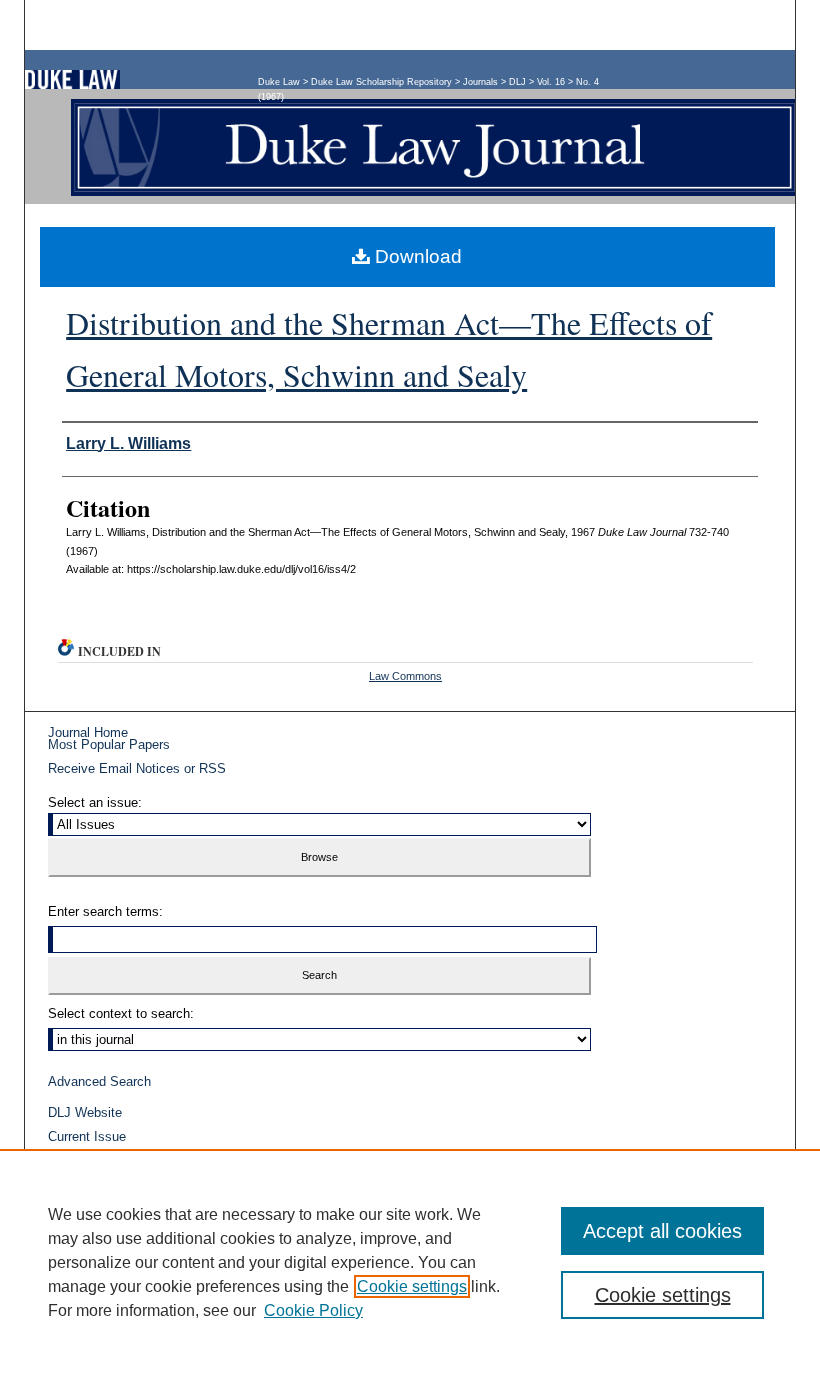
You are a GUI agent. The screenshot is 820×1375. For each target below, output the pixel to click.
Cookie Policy (313, 1310)
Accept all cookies (662, 1231)
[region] (410, 1262)
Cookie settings (412, 1286)
